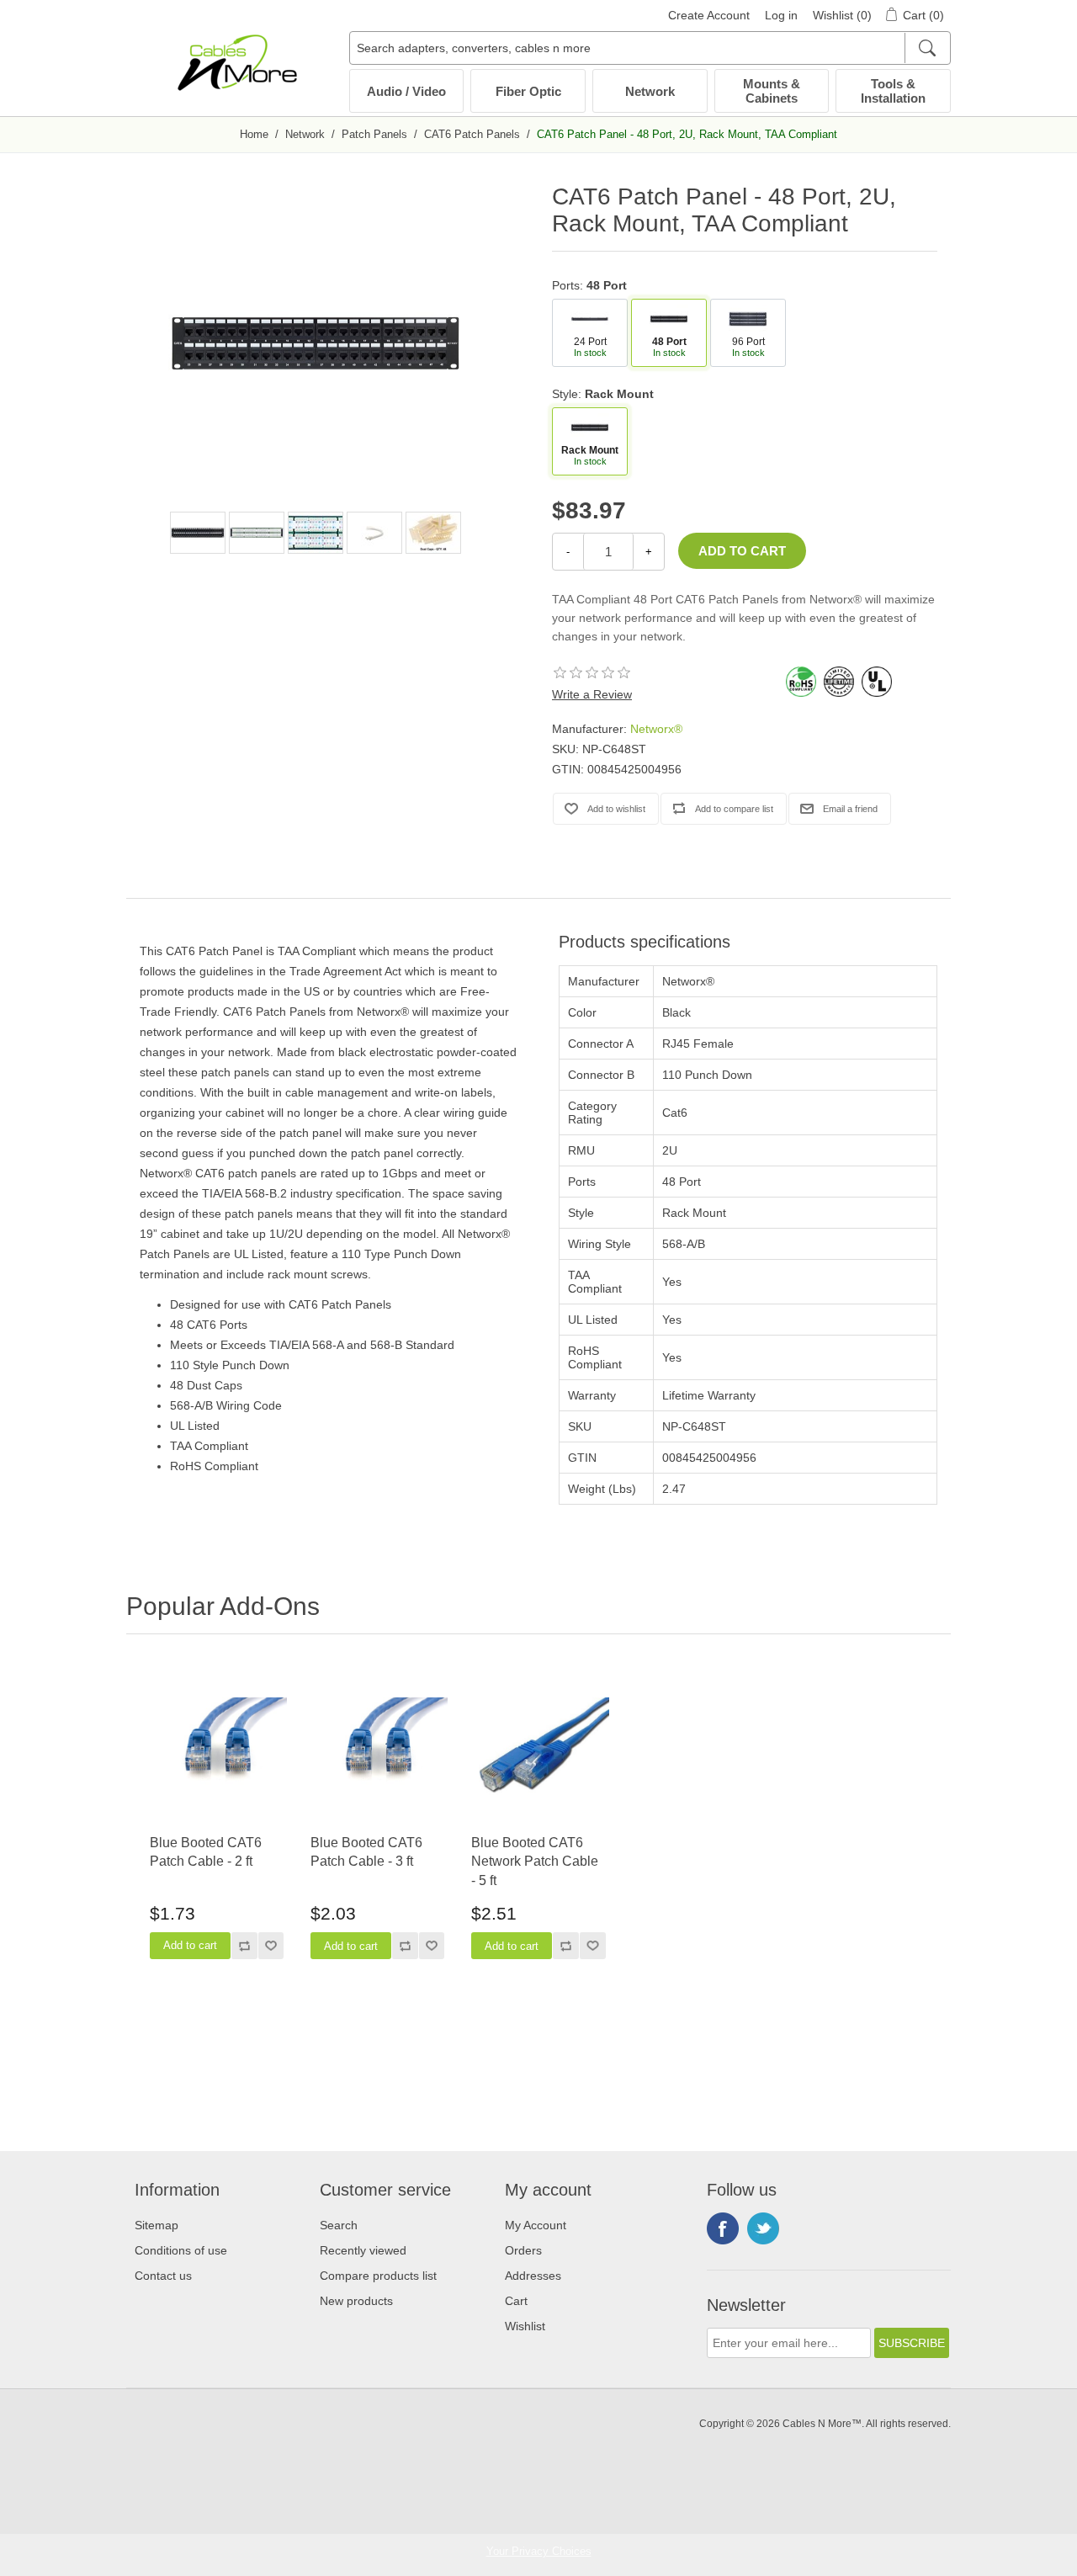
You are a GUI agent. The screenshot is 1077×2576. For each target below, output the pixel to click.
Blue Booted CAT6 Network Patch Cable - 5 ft (535, 1862)
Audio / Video (406, 91)
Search (339, 2225)
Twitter (763, 2228)
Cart (516, 2301)
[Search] (927, 48)
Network (650, 91)
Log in (781, 15)
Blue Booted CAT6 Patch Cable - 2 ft (206, 1852)
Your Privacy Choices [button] (539, 2551)
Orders (523, 2250)
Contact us (163, 2276)
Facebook (723, 2228)
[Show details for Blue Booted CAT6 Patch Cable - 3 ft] (377, 1750)
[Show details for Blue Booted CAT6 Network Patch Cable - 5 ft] (538, 1750)
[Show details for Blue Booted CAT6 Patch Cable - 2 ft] (217, 1750)
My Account (536, 2225)
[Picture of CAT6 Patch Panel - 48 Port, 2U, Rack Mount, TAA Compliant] (198, 533)
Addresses (533, 2276)
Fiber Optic (528, 91)
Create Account (709, 15)
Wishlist (525, 2326)
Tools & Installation (893, 91)
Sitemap (157, 2225)
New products (356, 2301)
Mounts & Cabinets (772, 91)
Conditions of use (181, 2250)
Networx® (656, 729)
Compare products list (378, 2276)
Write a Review (592, 694)
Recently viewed (363, 2250)
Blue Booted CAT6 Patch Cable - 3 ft (366, 1852)
